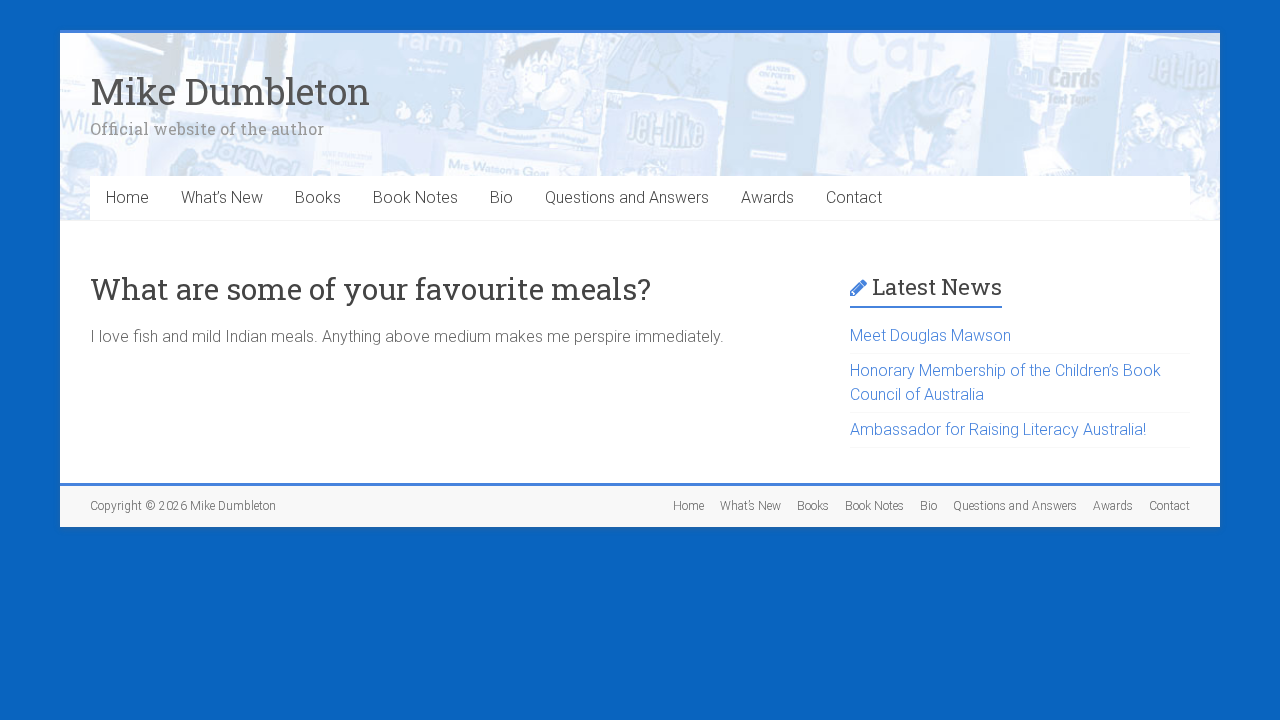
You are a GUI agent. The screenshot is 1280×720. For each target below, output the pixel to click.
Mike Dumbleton (230, 91)
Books (318, 197)
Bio (501, 197)
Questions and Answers (627, 197)
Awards (767, 197)
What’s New (222, 197)
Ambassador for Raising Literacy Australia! (998, 429)
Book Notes (415, 197)
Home (127, 197)
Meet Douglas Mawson (930, 335)
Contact (854, 197)
